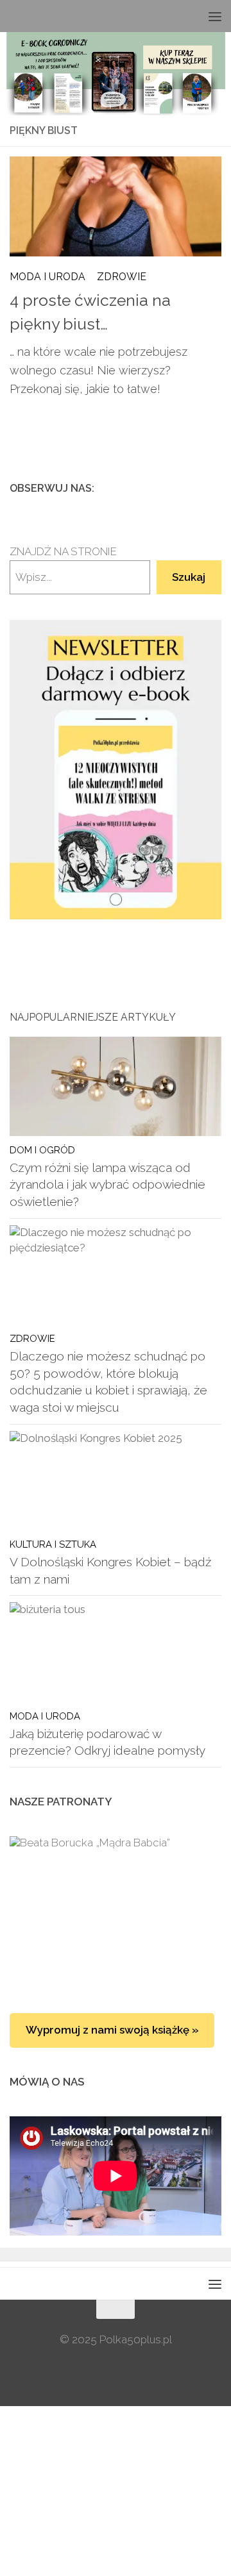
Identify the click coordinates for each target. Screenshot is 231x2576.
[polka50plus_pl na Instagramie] (173, 488)
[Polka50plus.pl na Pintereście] (193, 488)
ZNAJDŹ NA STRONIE (63, 551)
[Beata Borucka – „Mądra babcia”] (116, 1912)
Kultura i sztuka (53, 1544)
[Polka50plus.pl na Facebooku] (152, 488)
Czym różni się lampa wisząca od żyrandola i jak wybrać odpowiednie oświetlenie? (107, 1184)
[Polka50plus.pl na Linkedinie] (214, 488)
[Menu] (215, 16)
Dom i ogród (42, 1150)
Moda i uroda (47, 277)
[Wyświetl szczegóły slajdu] (116, 770)
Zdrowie (122, 277)
